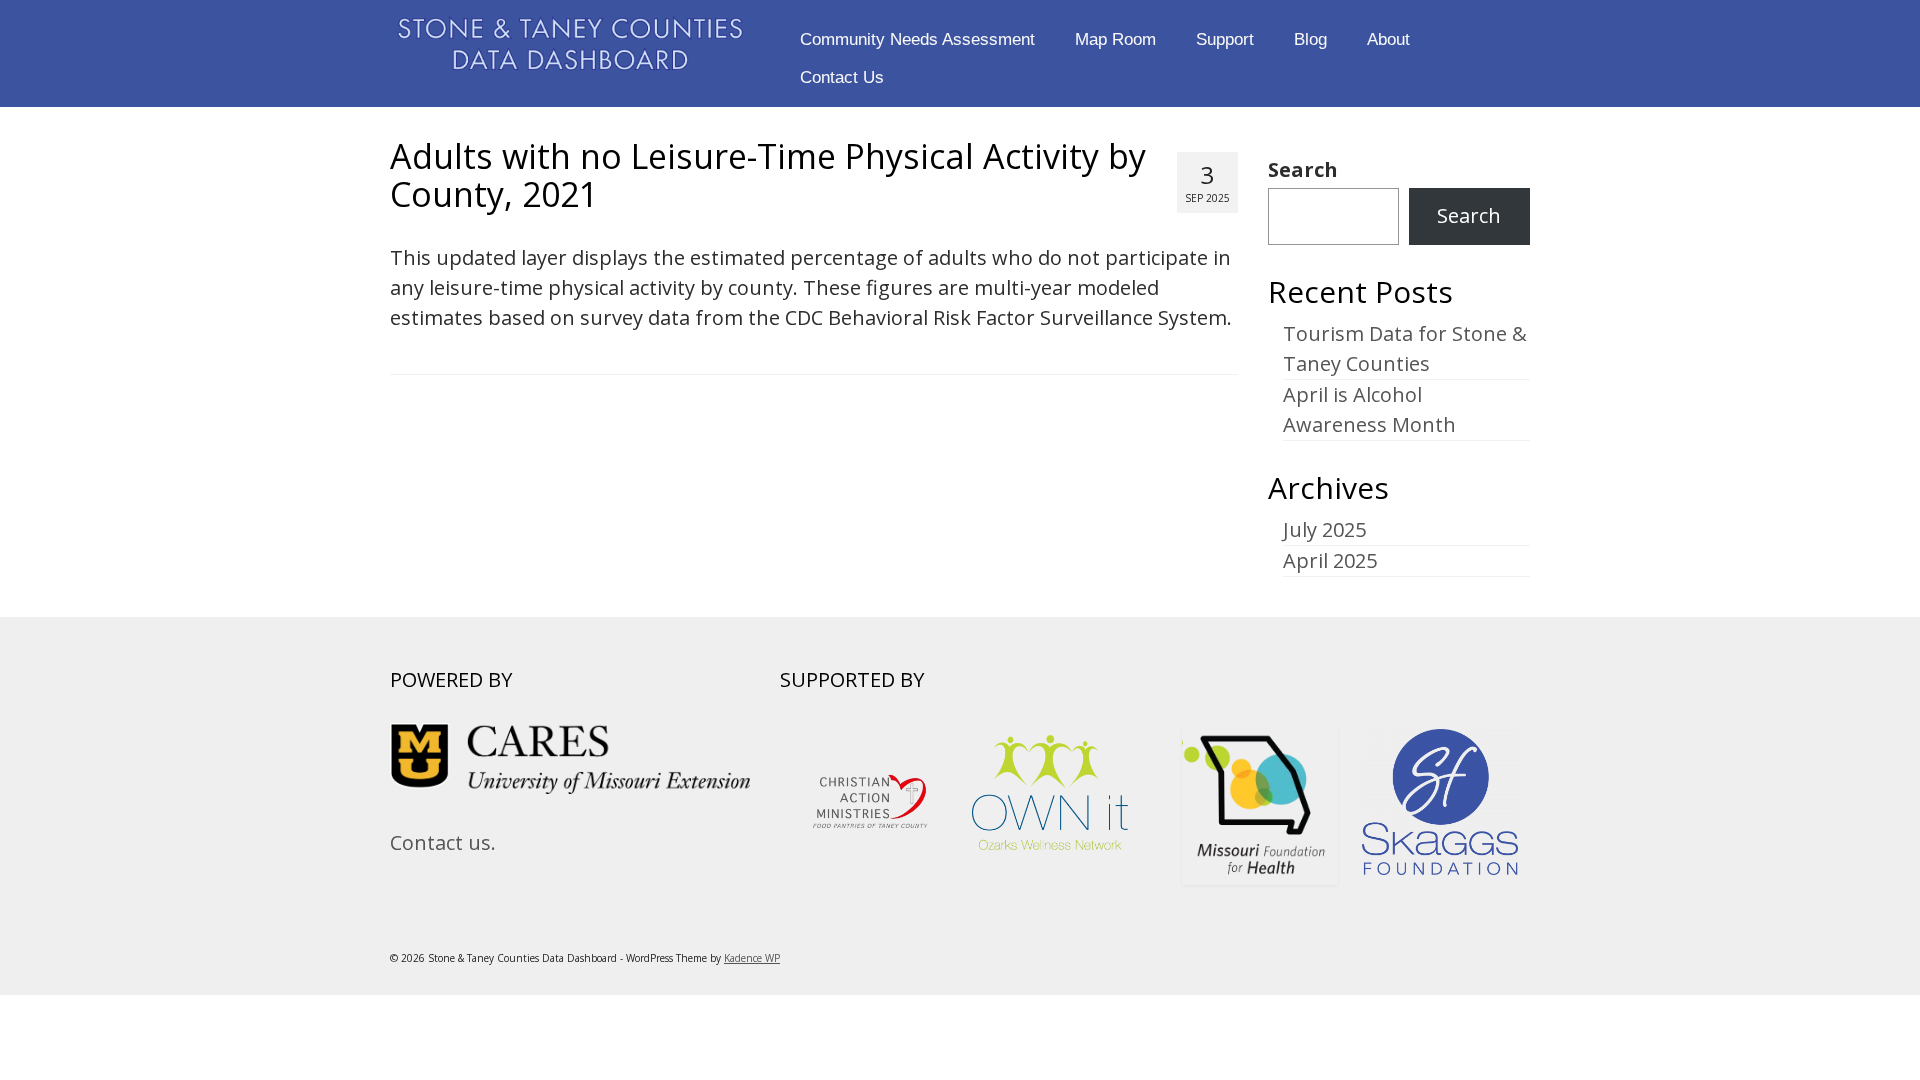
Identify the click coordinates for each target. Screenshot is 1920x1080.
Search (1303, 170)
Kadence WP (752, 958)
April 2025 (1330, 560)
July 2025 (1324, 529)
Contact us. (443, 842)
